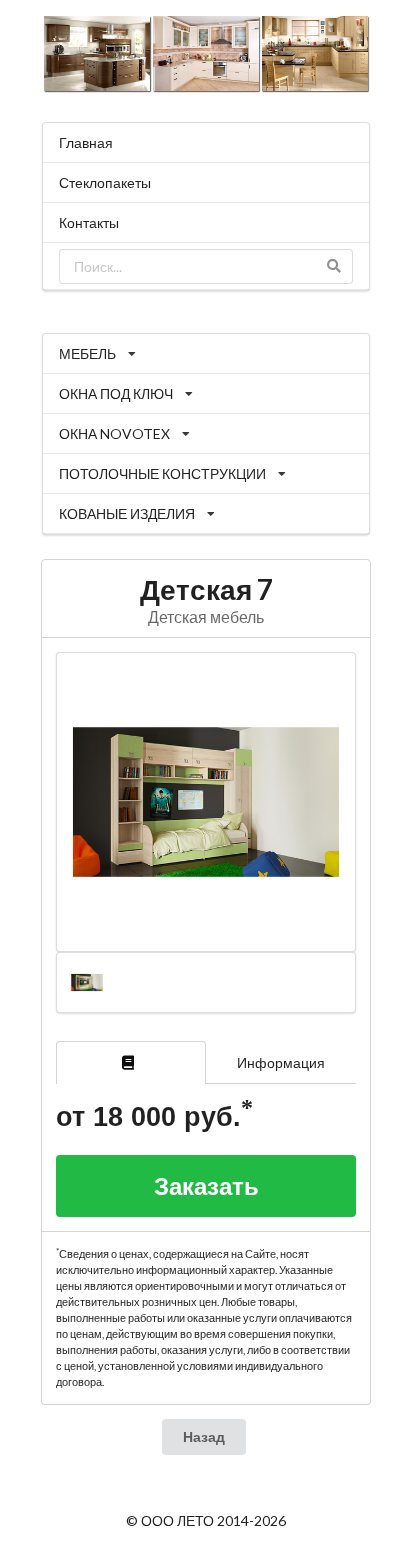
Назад (204, 1436)
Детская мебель (206, 616)
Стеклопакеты (105, 182)
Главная (86, 142)
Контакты (89, 222)
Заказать (206, 1185)
